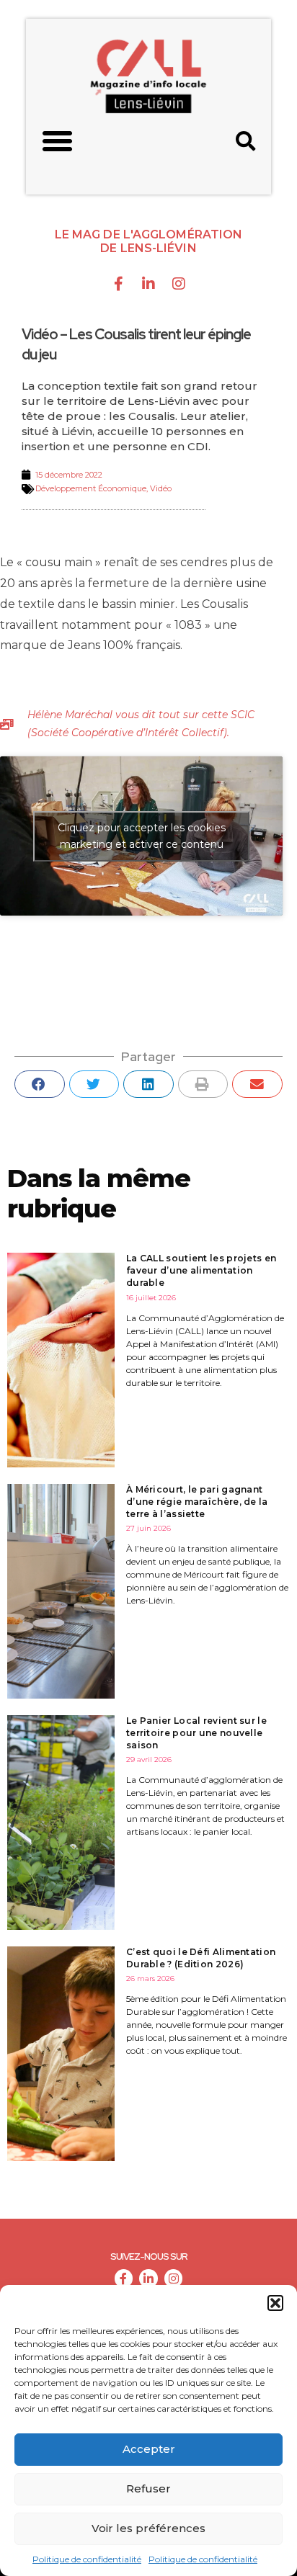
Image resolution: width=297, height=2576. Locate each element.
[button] (275, 2303)
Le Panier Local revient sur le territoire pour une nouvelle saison (196, 1733)
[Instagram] (179, 284)
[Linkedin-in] (148, 284)
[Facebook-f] (118, 284)
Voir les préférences (148, 2528)
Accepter (149, 2449)
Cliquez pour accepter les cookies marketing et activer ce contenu (142, 836)
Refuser (148, 2488)
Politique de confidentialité (87, 2559)
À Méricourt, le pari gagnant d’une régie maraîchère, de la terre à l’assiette (197, 1502)
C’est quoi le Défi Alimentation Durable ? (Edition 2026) (201, 1958)
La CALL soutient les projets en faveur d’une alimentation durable (201, 1270)
